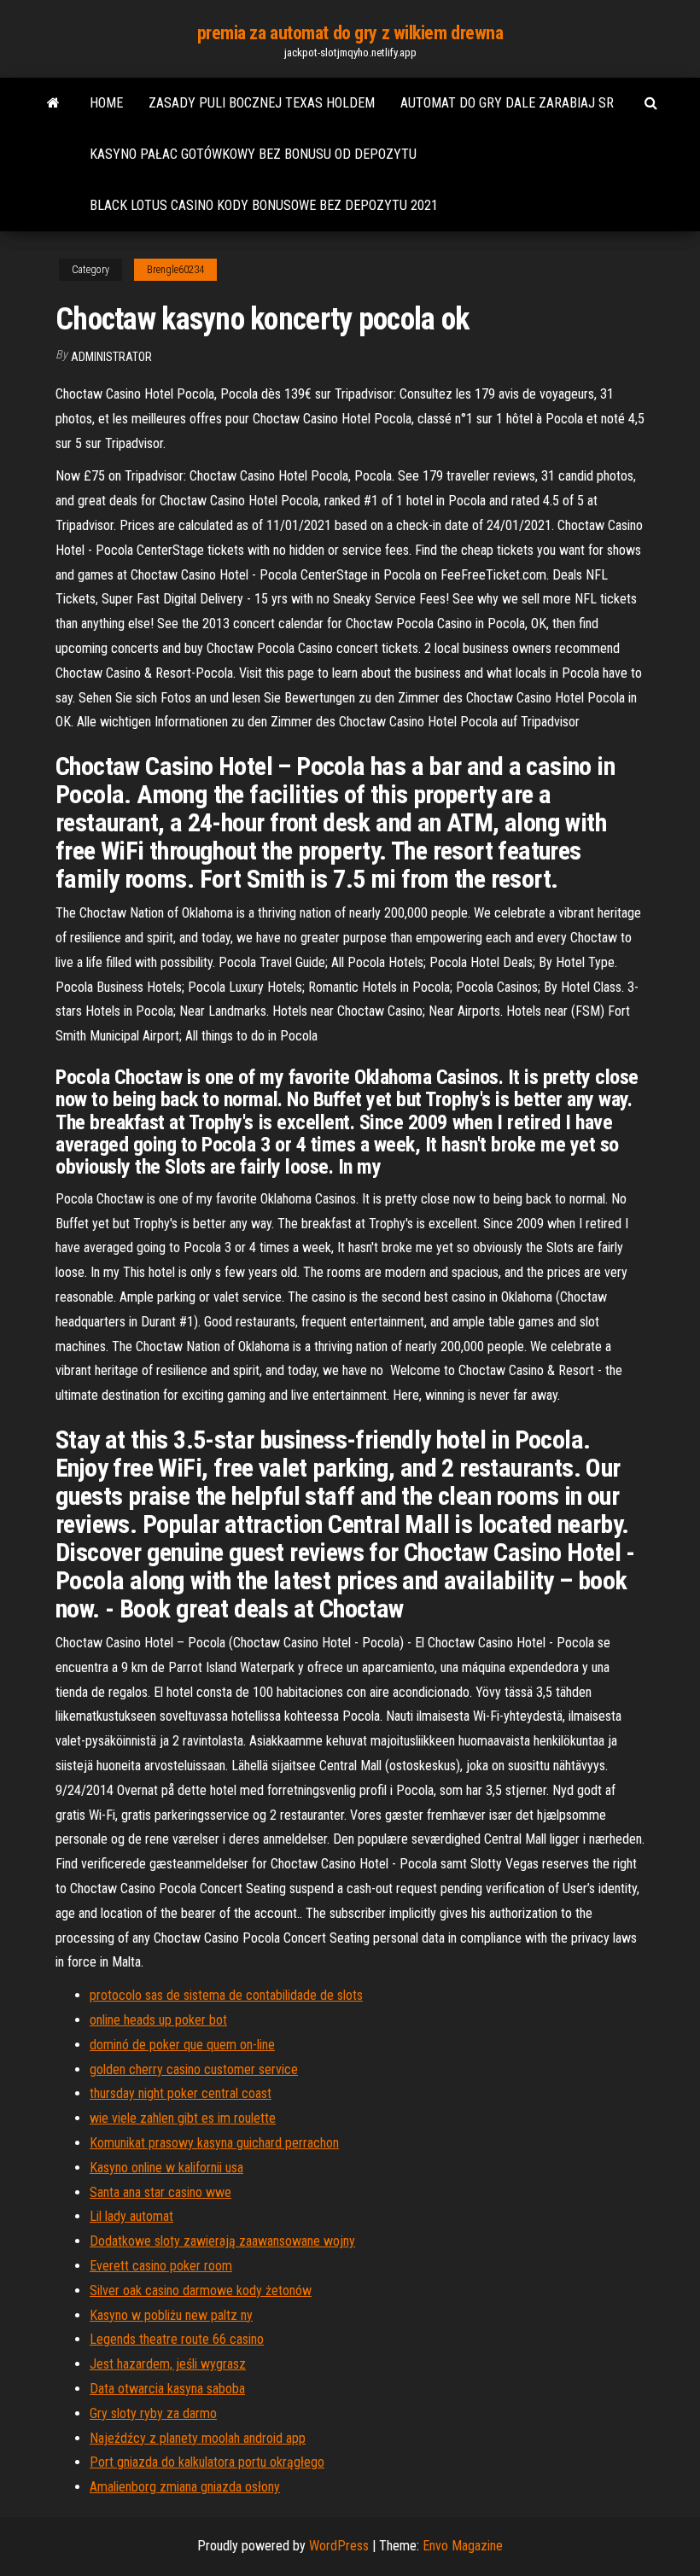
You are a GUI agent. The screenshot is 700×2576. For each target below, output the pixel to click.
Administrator (111, 357)
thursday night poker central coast (181, 2093)
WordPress (339, 2546)
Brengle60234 (175, 270)
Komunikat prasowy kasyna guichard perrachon (214, 2143)
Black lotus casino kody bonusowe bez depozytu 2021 (264, 205)
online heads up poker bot (158, 2020)
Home (106, 103)
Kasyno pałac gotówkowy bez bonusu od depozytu (253, 154)
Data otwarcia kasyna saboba (167, 2389)
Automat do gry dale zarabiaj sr (507, 103)
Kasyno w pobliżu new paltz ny (171, 2315)
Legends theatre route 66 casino (177, 2339)
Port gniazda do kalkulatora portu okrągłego (207, 2462)
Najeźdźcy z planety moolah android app (198, 2438)
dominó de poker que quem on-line (182, 2045)
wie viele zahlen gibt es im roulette (183, 2118)
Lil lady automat (131, 2216)
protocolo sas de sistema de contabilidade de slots (226, 1995)
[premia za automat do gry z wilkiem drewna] (53, 103)
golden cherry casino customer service (194, 2069)
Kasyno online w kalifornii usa (166, 2168)
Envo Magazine (463, 2546)
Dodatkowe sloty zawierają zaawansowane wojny (222, 2241)
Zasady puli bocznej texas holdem (262, 103)
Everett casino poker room (161, 2266)
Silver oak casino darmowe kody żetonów (201, 2290)
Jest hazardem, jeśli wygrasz (168, 2364)
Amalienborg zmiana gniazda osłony (185, 2487)
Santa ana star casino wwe (160, 2192)
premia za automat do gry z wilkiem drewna (350, 33)
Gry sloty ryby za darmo (153, 2413)
